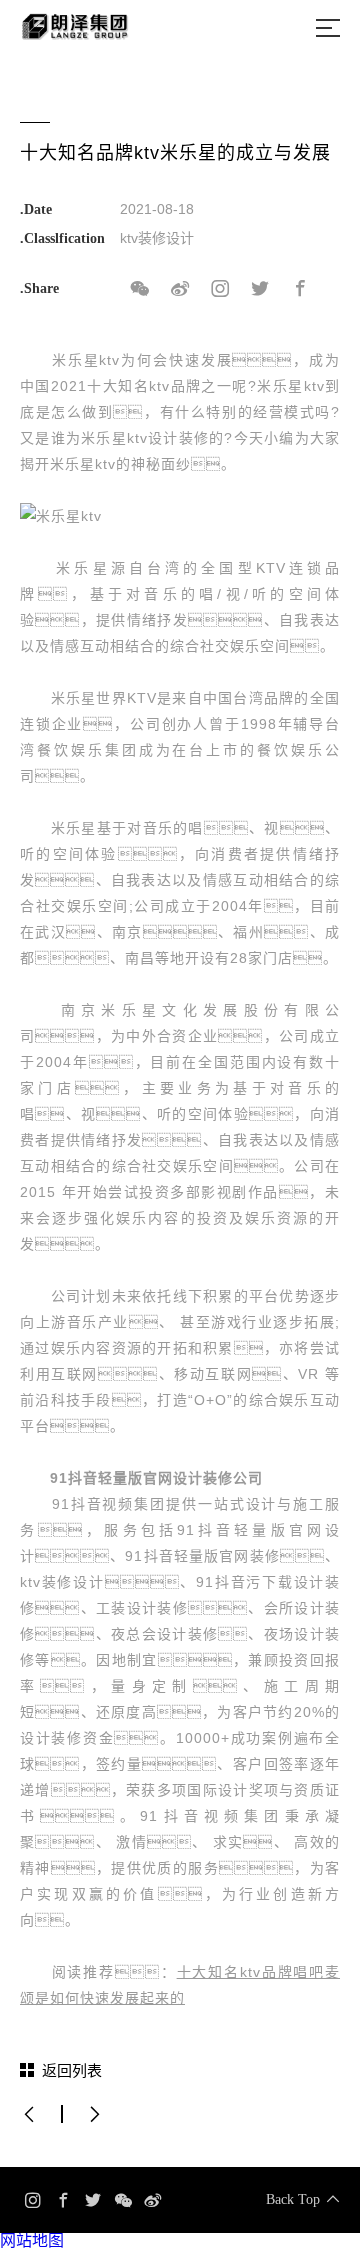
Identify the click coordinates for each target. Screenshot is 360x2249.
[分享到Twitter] (260, 289)
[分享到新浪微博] (180, 289)
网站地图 (32, 2240)
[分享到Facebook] (300, 289)
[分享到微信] (140, 289)
